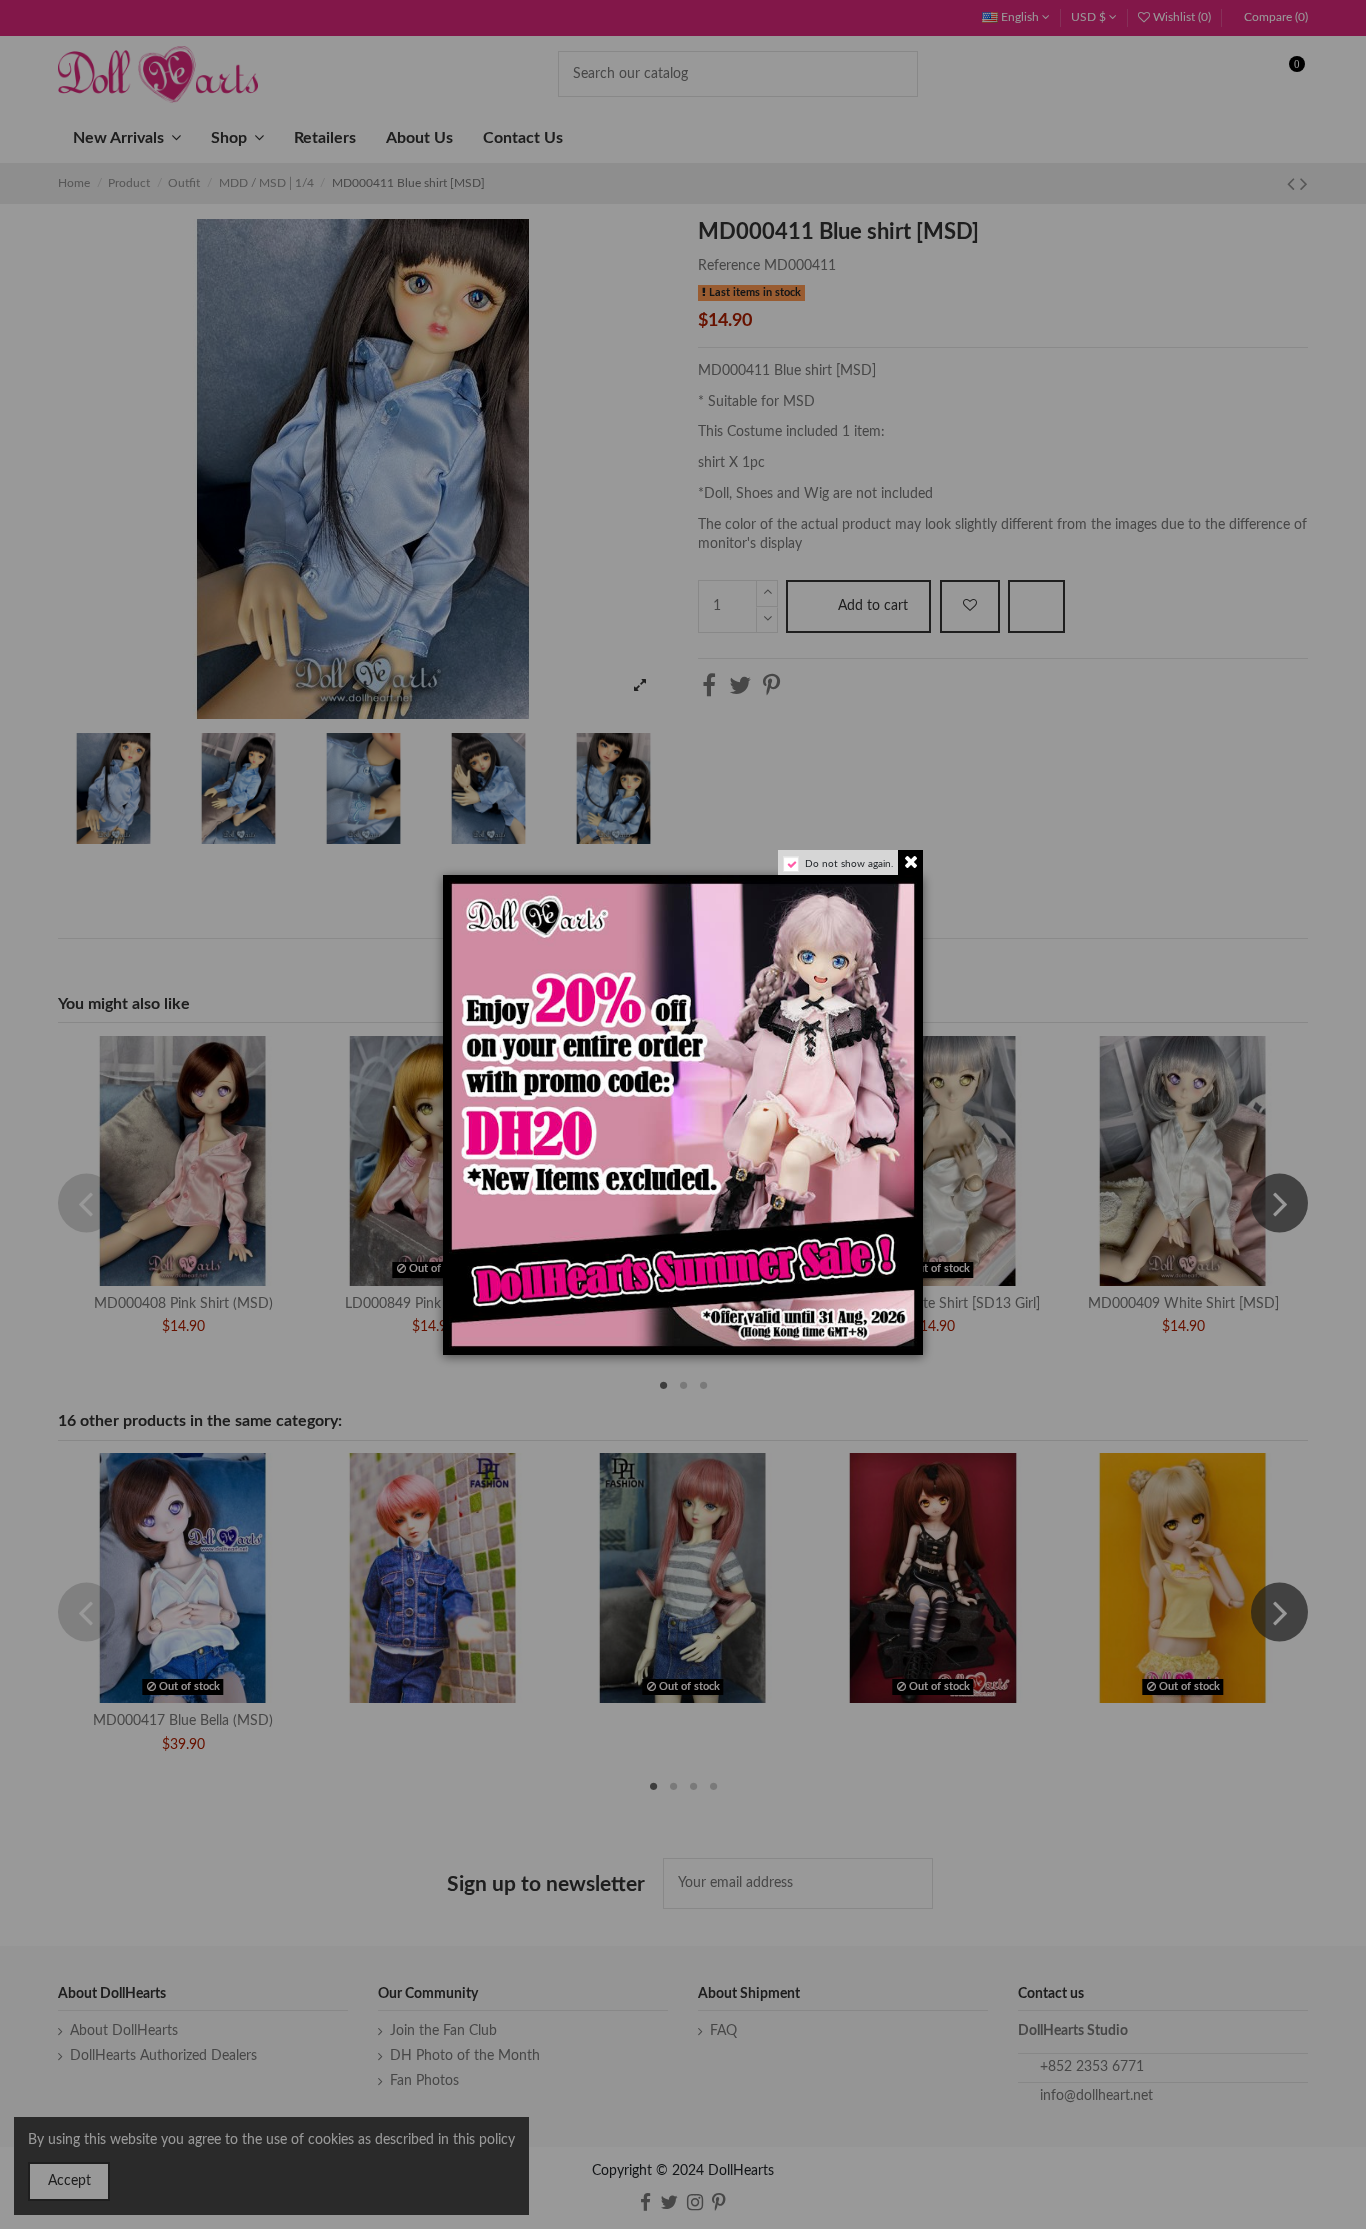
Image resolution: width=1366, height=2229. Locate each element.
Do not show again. (849, 864)
